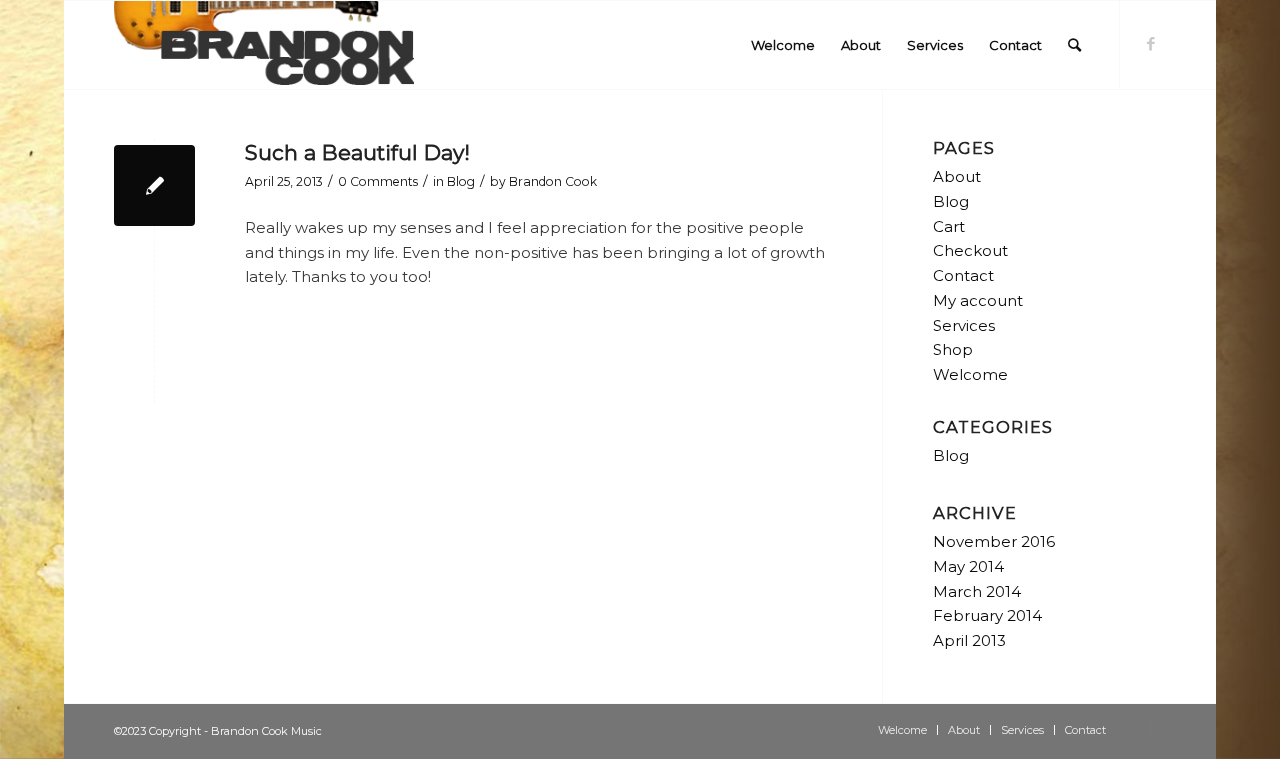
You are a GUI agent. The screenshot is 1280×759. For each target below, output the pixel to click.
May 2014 (968, 566)
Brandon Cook (553, 181)
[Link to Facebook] (1151, 44)
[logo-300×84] (264, 45)
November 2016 (994, 541)
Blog (461, 181)
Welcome (970, 374)
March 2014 (977, 591)
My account (978, 300)
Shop (953, 349)
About (957, 176)
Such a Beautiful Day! (357, 152)
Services (964, 325)
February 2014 (987, 615)
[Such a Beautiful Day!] (154, 185)
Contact (963, 275)
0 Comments (378, 181)
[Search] (1074, 45)
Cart (949, 226)
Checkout (970, 250)
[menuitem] (783, 45)
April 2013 (969, 640)
